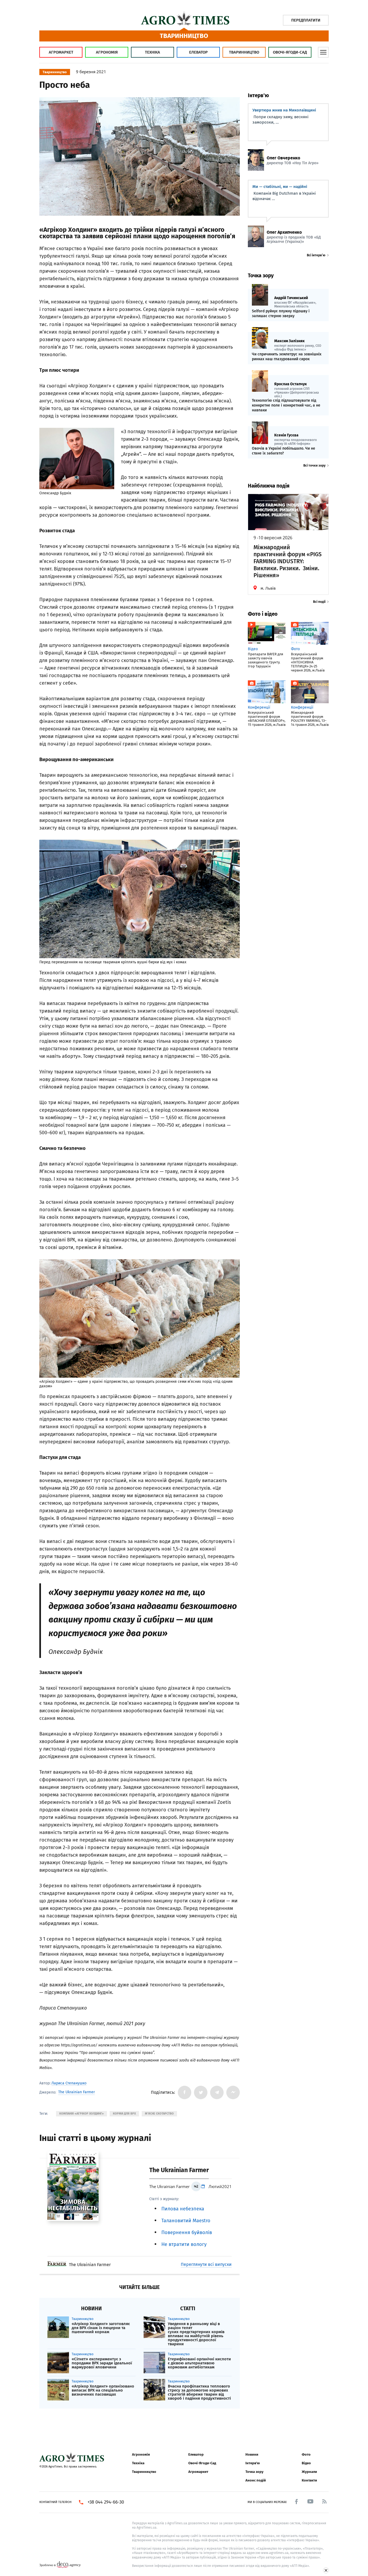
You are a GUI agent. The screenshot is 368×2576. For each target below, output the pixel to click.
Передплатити (306, 20)
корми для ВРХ (124, 2114)
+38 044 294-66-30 (106, 2502)
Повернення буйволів (187, 2232)
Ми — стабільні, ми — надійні (280, 187)
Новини (252, 2454)
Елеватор (198, 52)
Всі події (319, 602)
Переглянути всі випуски (206, 2264)
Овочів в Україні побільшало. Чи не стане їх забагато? (284, 451)
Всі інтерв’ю (316, 255)
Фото (306, 2454)
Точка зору (254, 2472)
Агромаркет (61, 52)
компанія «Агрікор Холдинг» (81, 2114)
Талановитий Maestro (186, 2221)
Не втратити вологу (184, 2244)
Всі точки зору (314, 465)
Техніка (152, 52)
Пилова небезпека (183, 2209)
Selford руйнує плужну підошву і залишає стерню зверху (281, 314)
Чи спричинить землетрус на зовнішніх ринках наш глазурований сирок (287, 357)
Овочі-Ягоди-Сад (290, 52)
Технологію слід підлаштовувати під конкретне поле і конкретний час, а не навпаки (286, 405)
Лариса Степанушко (69, 2083)
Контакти (309, 2480)
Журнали (309, 2472)
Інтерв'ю (253, 2463)
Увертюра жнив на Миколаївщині (284, 110)
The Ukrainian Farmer (77, 2092)
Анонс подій (256, 2480)
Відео (306, 2463)
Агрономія (107, 52)
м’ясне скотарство (159, 2114)
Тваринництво (244, 52)
